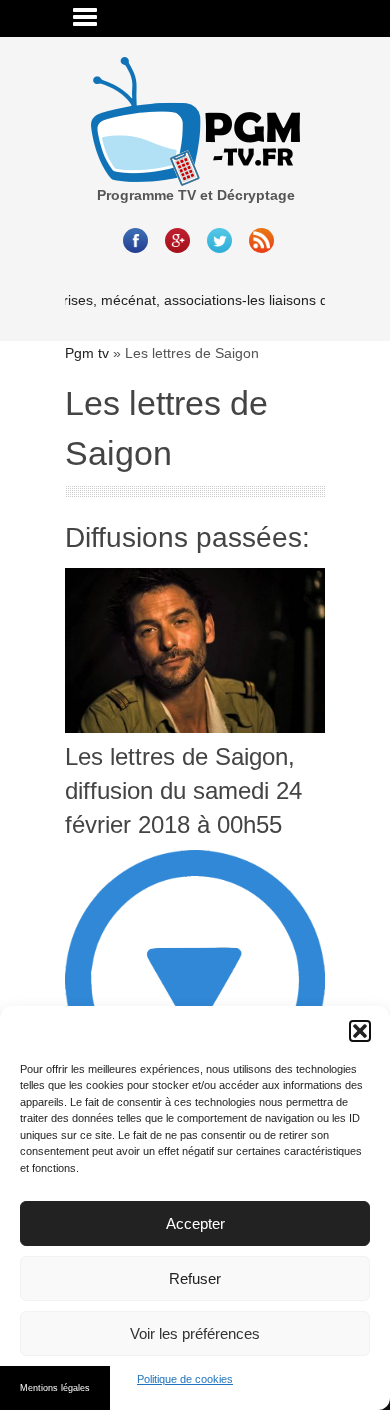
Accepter (195, 1223)
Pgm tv (87, 353)
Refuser (195, 1278)
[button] (360, 1031)
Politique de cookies (185, 1379)
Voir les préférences (195, 1333)
